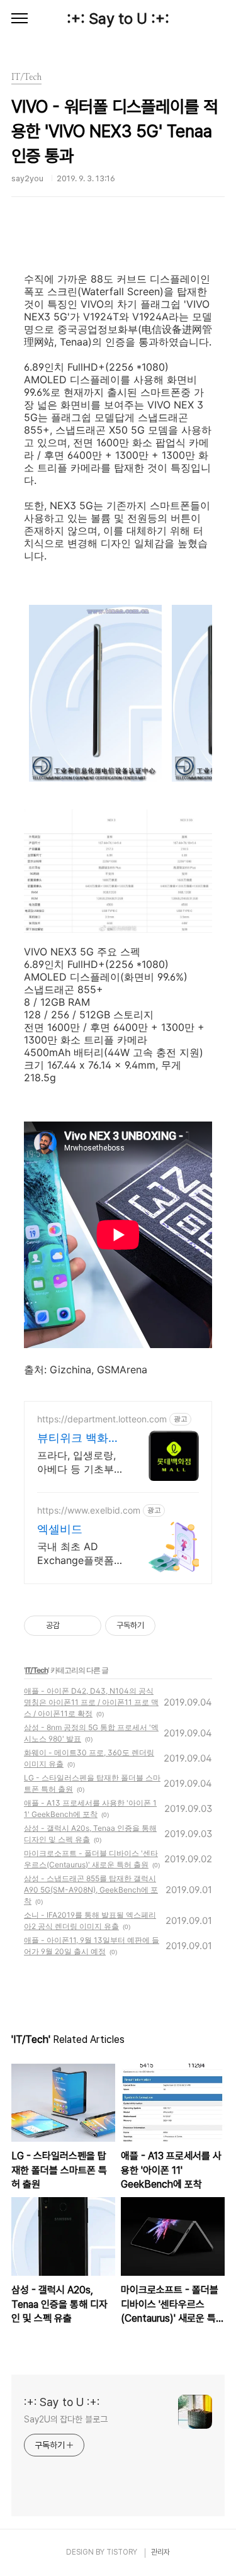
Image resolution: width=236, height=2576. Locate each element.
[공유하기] (71, 1626)
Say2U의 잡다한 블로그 (66, 2419)
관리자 (160, 2552)
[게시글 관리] (87, 1626)
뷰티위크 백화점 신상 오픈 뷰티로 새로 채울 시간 (80, 1438)
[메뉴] (20, 19)
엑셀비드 (60, 1529)
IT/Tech (37, 1670)
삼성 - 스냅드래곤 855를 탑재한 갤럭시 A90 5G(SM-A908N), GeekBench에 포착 (91, 1890)
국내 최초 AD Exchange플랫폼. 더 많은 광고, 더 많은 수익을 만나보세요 (80, 1554)
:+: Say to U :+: (118, 19)
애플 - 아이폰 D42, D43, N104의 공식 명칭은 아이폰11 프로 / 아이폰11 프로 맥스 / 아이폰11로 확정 (91, 1702)
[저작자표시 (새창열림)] (161, 1626)
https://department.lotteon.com (102, 1419)
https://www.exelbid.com (89, 1510)
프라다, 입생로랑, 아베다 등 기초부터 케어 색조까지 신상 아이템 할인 (76, 1462)
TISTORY (122, 2552)
